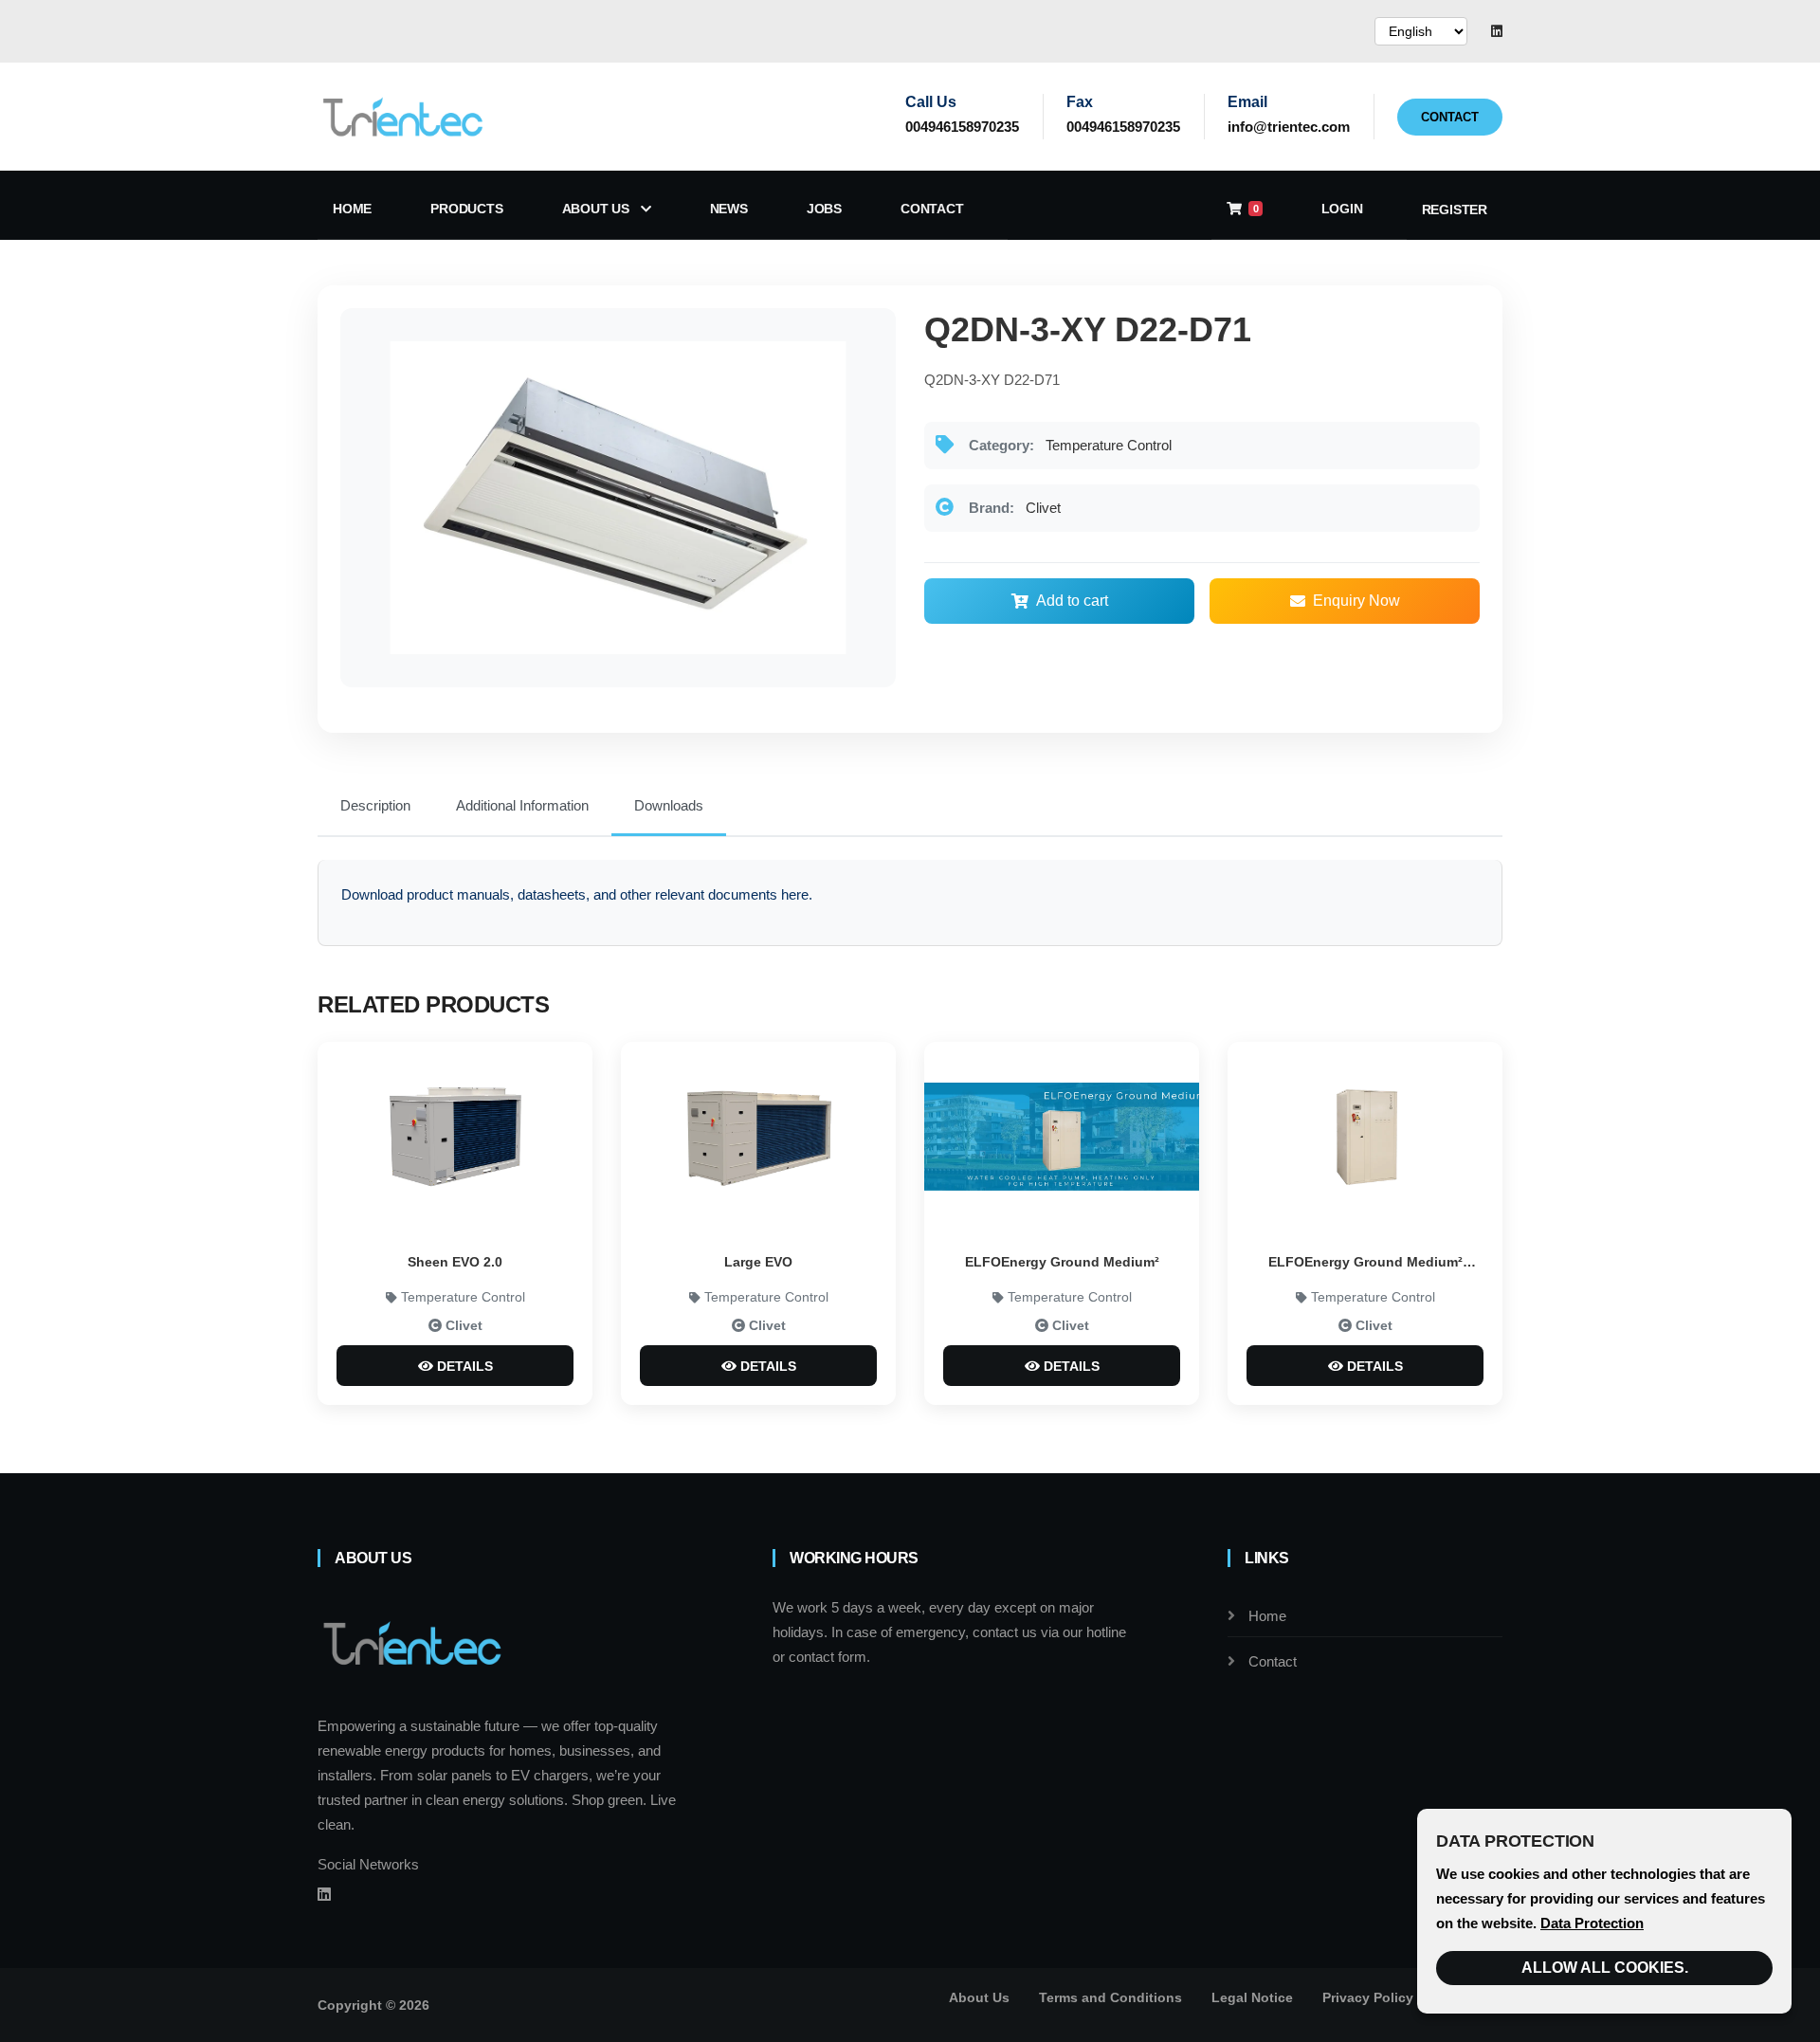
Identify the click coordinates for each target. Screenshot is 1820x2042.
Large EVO (758, 1262)
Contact (1450, 117)
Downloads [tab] (669, 805)
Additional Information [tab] (522, 805)
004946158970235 (962, 127)
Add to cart (1072, 601)
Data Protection (1592, 1923)
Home (352, 209)
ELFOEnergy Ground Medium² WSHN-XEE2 (1365, 1264)
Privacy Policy (1368, 1997)
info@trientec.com (1289, 127)
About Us (598, 209)
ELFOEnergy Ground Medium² (1062, 1262)
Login (1342, 209)
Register (1455, 210)
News (729, 209)
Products (466, 209)
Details (463, 1366)
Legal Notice (1252, 1997)
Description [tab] (375, 805)
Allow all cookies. (1605, 1968)
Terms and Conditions (1110, 1997)
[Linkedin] (1497, 31)
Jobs (824, 209)
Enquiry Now (1356, 601)
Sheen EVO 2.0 (455, 1262)
